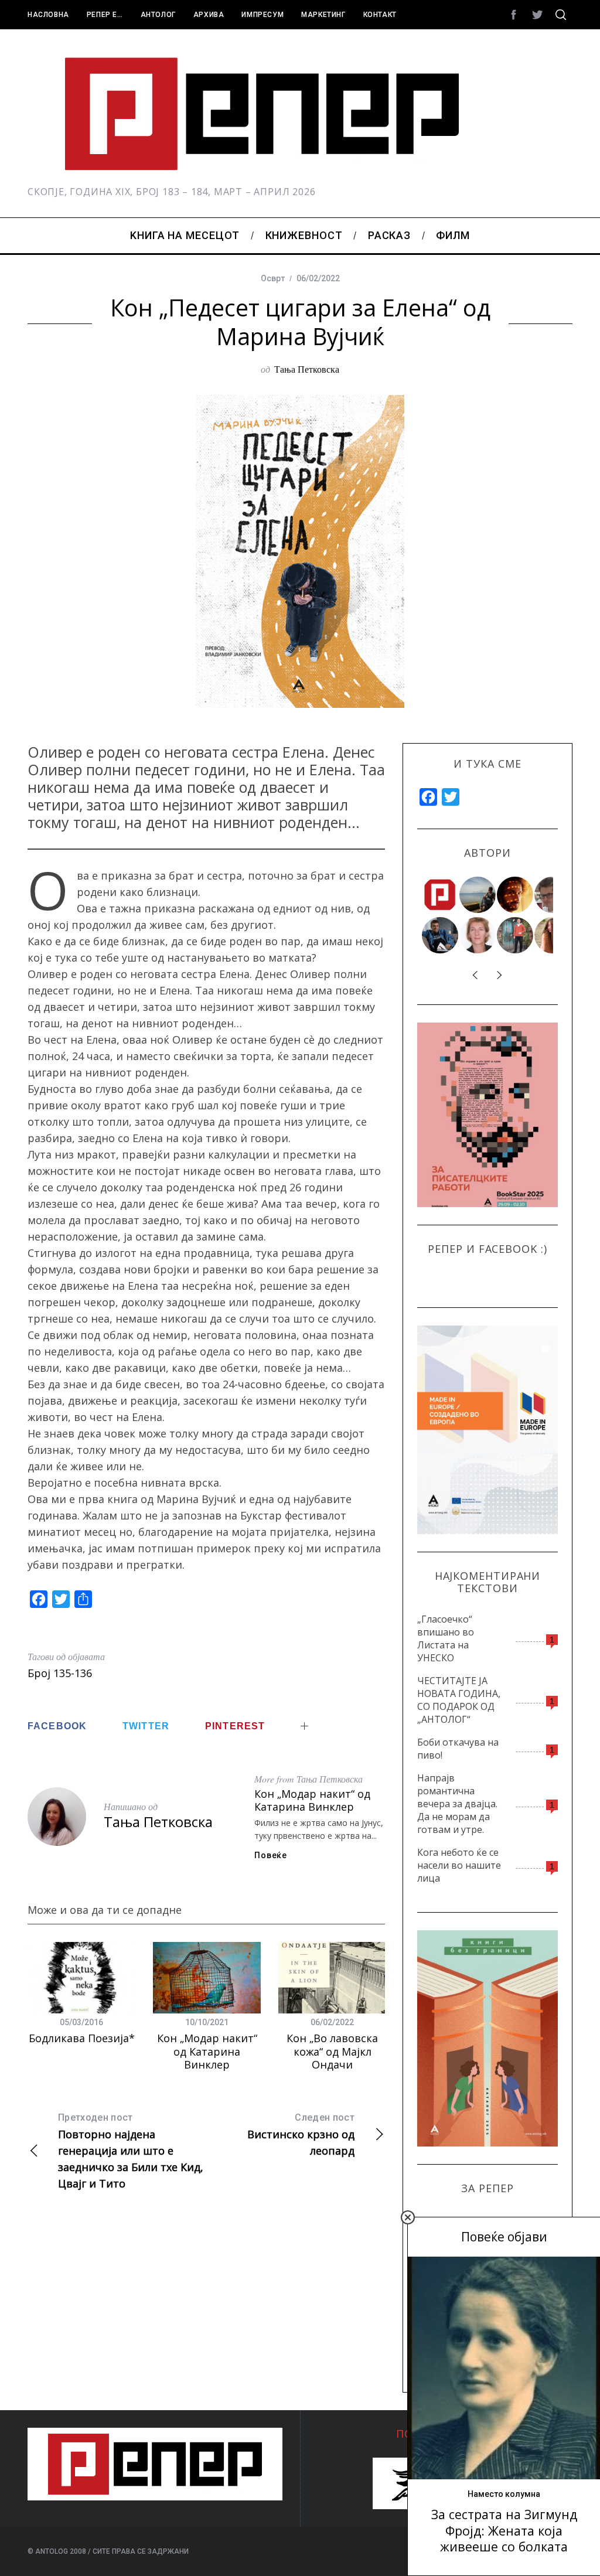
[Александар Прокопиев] (441, 935)
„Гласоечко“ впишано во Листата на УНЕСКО (446, 1638)
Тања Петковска (307, 369)
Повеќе (270, 1855)
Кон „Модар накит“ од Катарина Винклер (312, 1800)
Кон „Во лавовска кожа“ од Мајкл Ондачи (332, 2051)
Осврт (273, 278)
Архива (209, 15)
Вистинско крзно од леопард (301, 2135)
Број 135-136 (60, 1673)
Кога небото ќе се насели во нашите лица (459, 1865)
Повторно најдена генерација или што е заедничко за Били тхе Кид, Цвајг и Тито (131, 2151)
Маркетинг (323, 15)
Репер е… (105, 15)
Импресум (262, 15)
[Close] (408, 2217)
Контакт (380, 15)
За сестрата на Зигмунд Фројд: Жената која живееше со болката (504, 2530)
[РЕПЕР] (441, 895)
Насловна (48, 15)
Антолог (158, 15)
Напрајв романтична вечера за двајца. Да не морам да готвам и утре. (457, 1804)
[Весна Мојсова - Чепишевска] (478, 895)
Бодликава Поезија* (82, 2038)
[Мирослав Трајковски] (516, 935)
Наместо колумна (504, 2494)
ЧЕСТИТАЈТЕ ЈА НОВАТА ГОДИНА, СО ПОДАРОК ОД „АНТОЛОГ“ (459, 1700)
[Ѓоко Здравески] (516, 895)
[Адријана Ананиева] (478, 935)
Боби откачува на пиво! (458, 1749)
